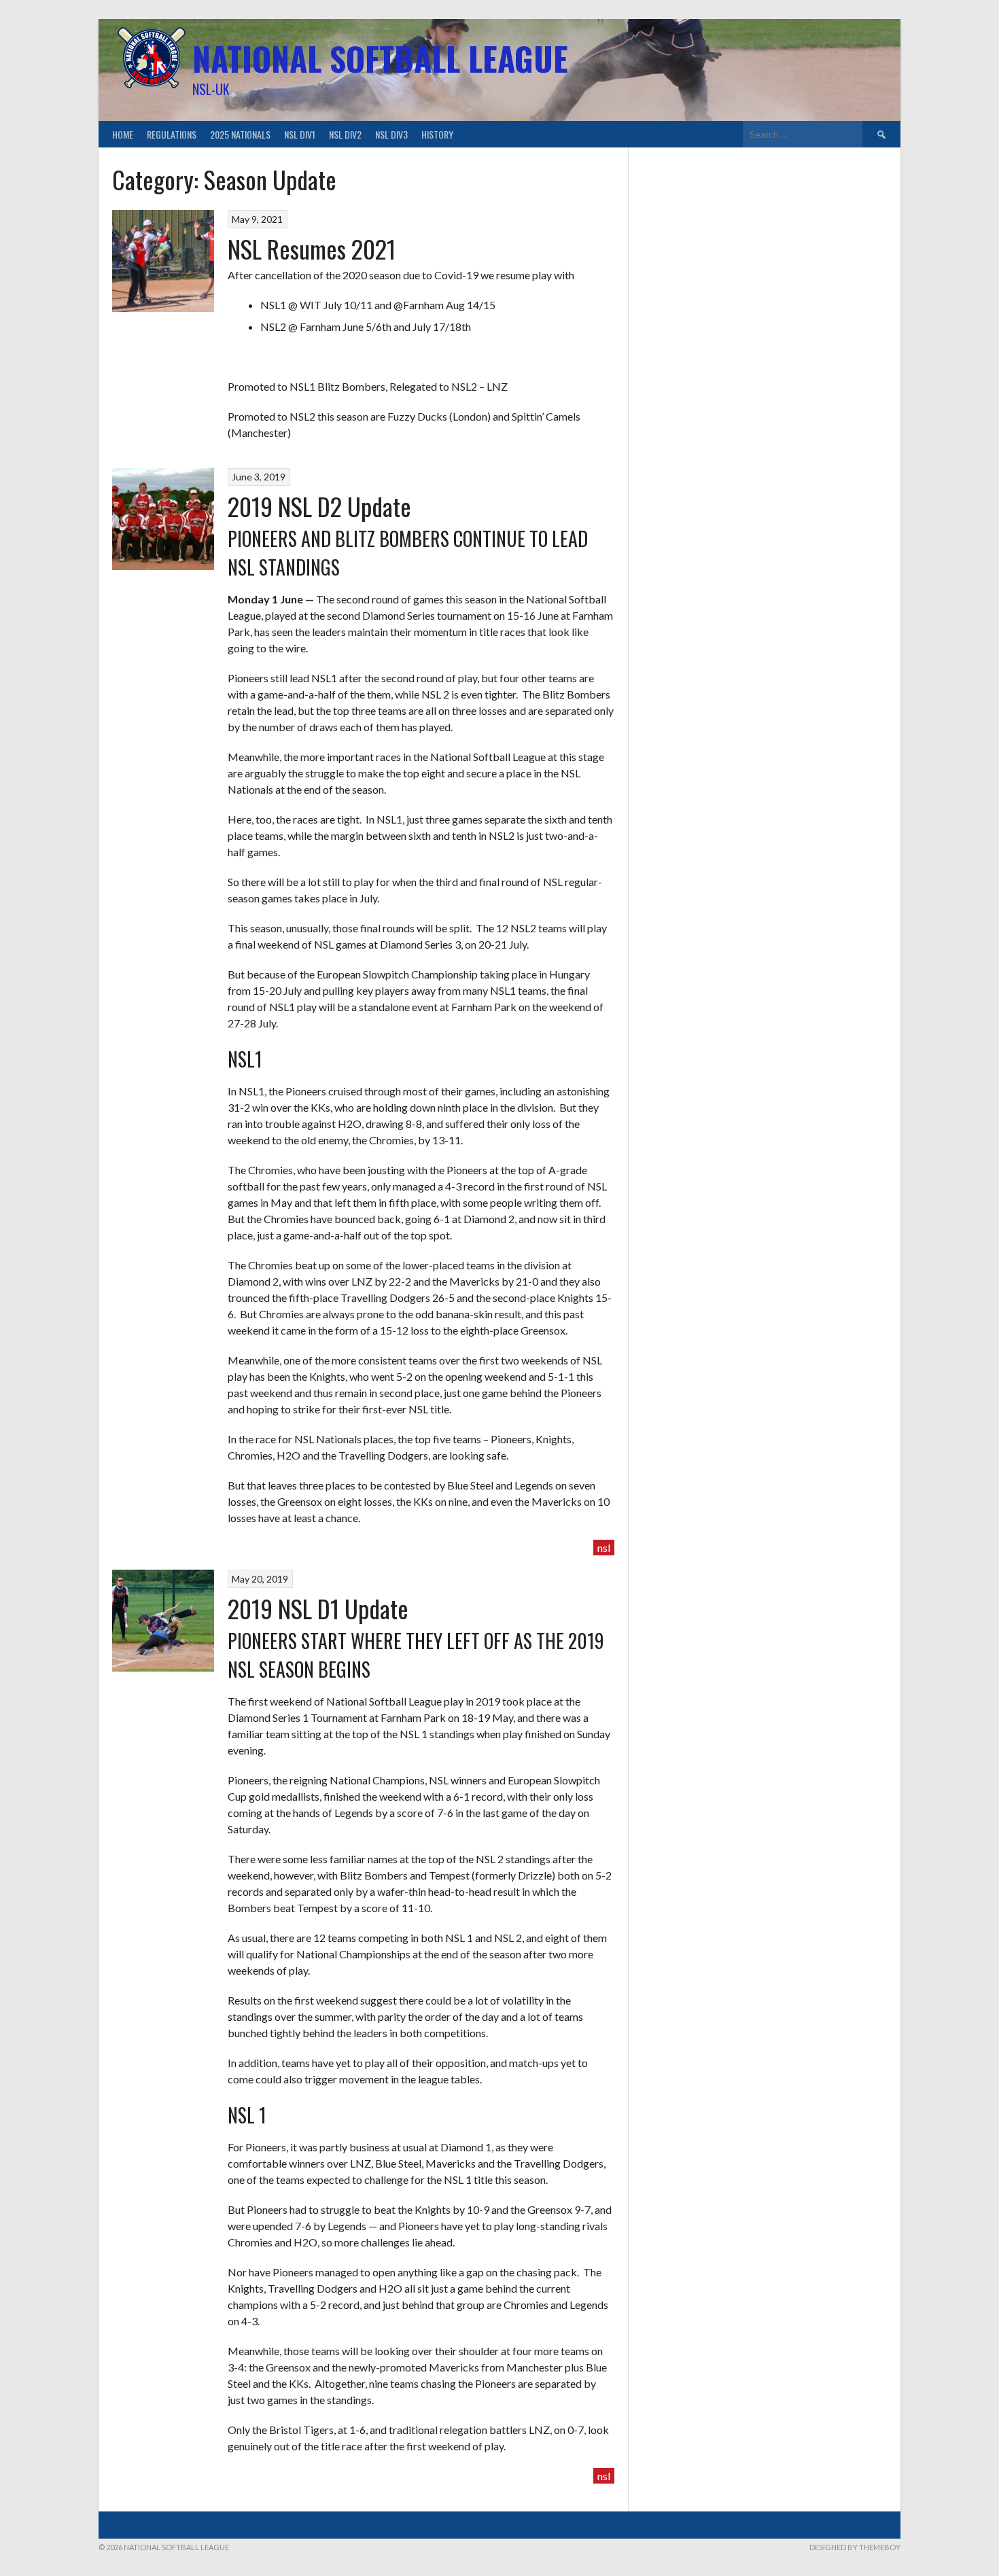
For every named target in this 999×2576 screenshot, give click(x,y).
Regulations (172, 134)
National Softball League (380, 58)
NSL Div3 (391, 134)
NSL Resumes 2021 (312, 248)
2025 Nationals (240, 134)
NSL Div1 (300, 134)
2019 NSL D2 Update (319, 506)
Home (123, 134)
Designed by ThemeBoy (855, 2547)
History (437, 134)
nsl (604, 1548)
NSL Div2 (345, 134)
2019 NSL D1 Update (318, 1608)
